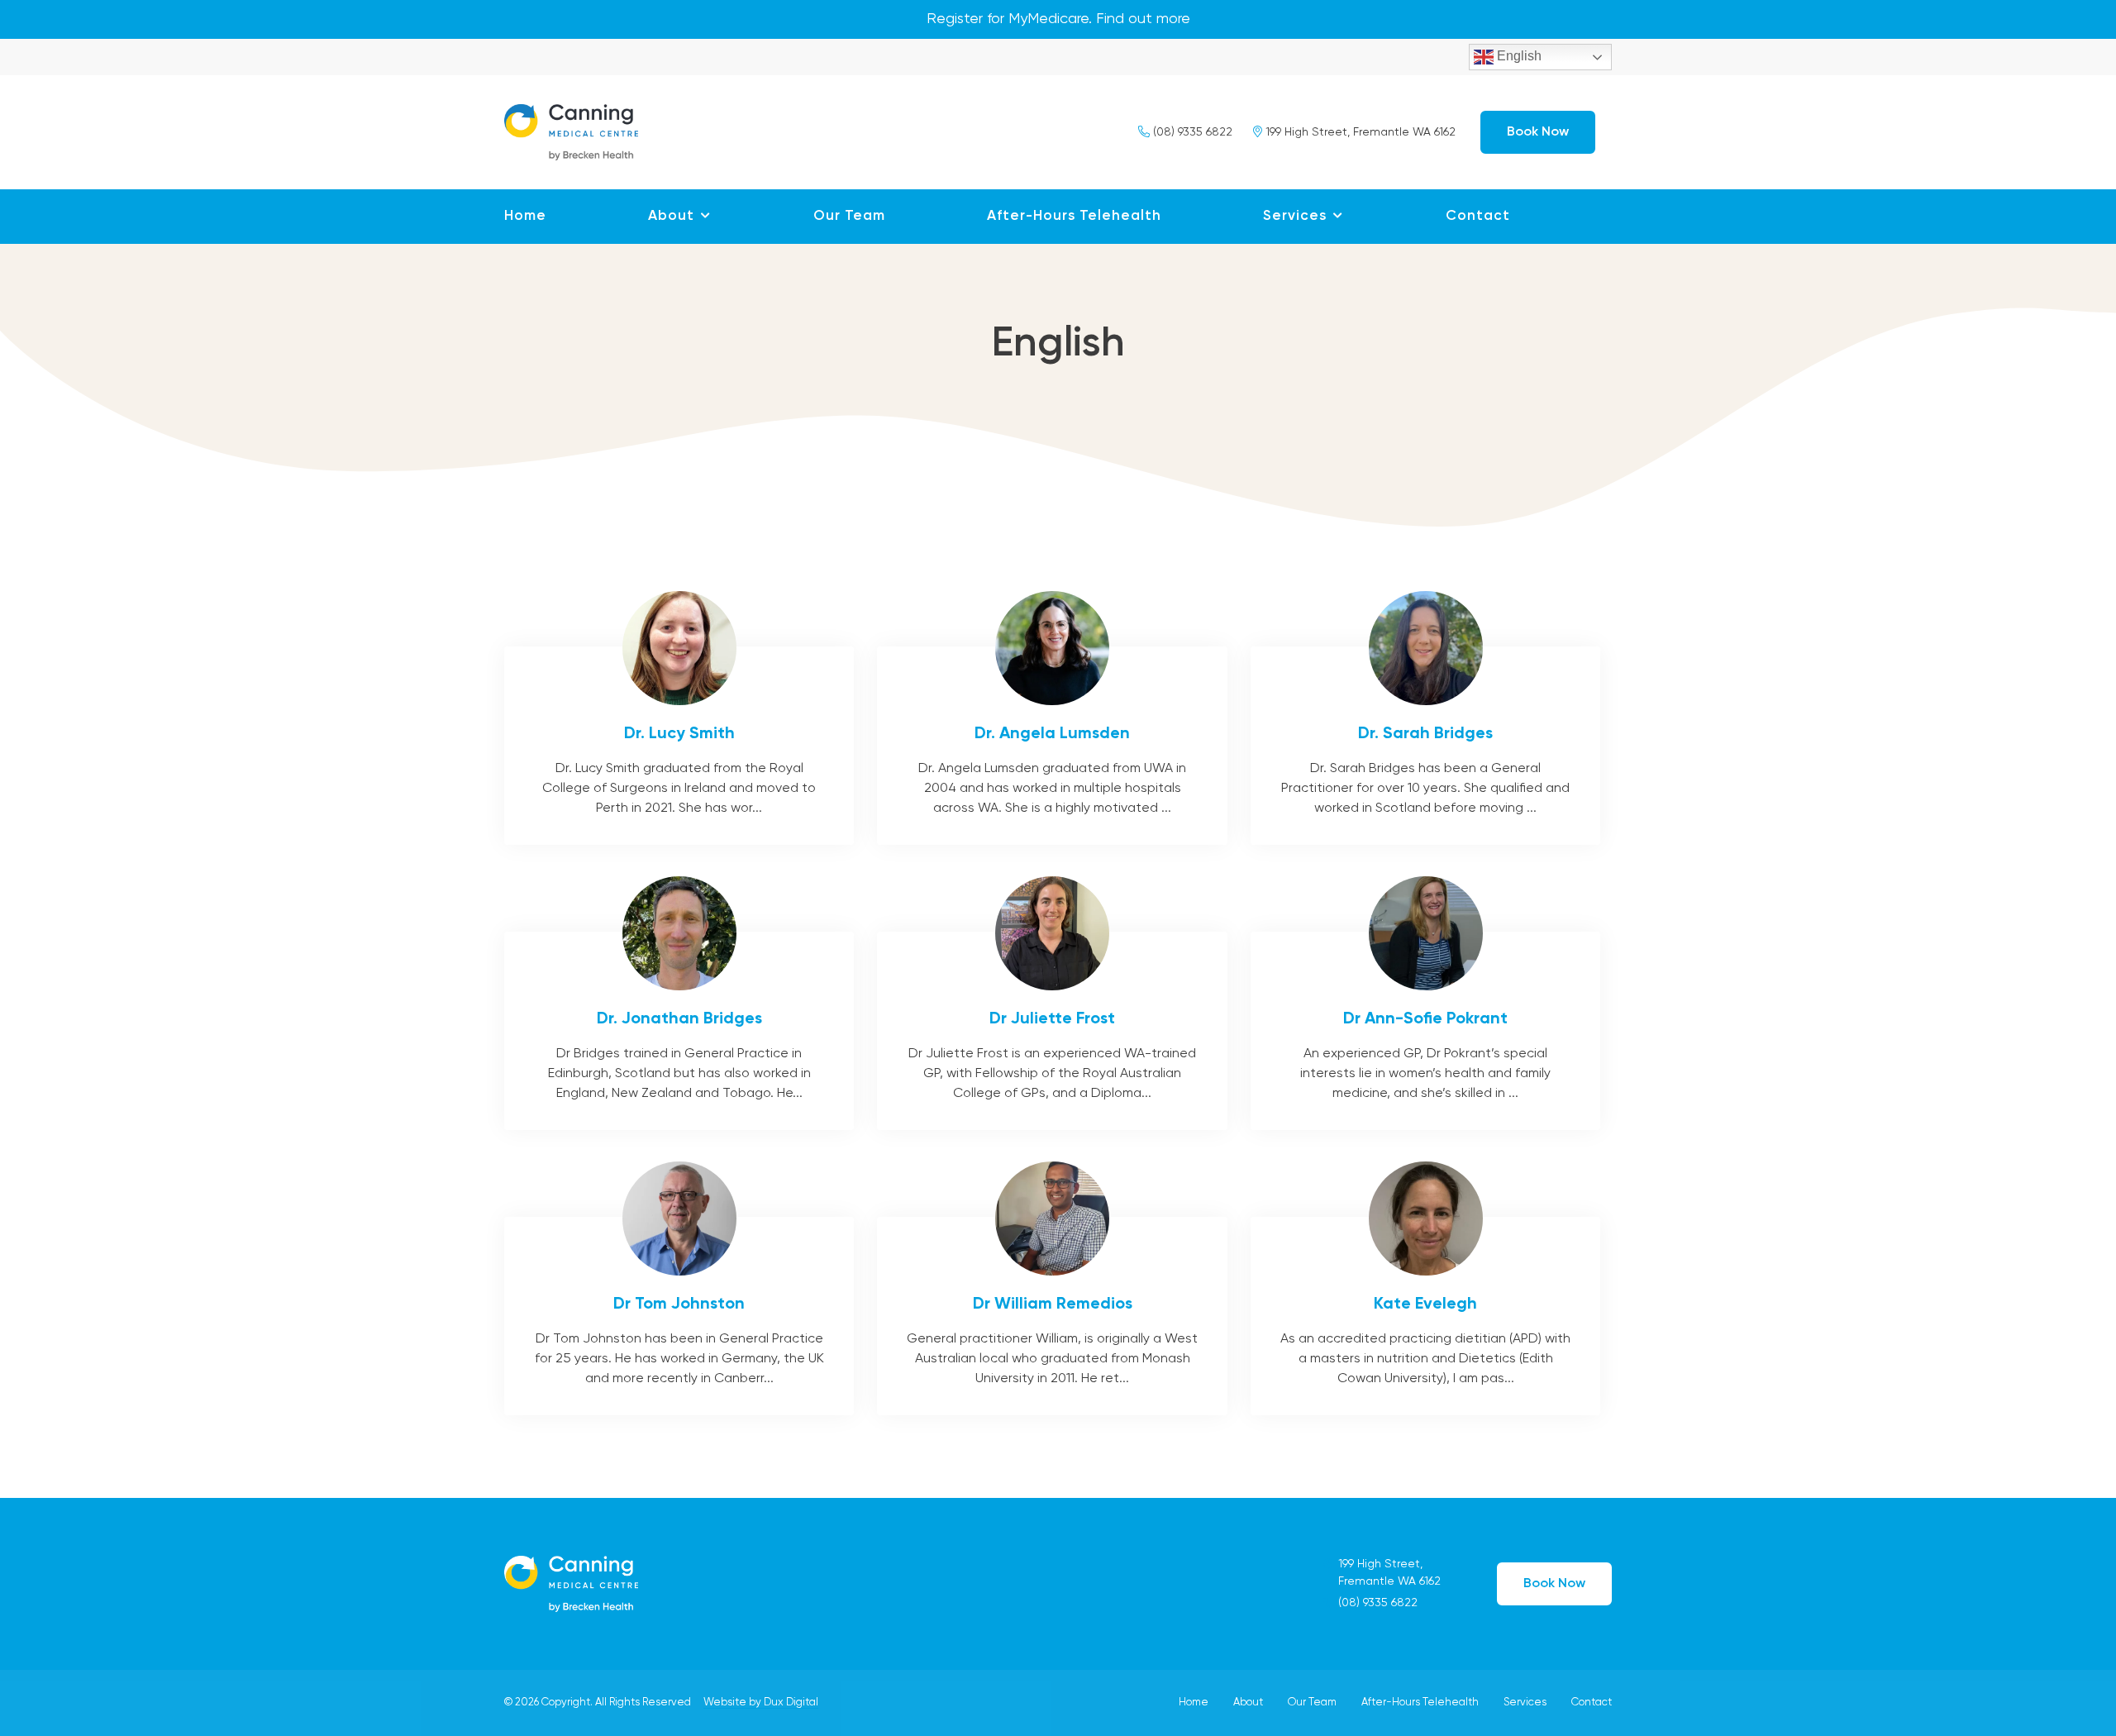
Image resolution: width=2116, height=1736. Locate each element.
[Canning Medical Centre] (571, 130)
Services (1295, 216)
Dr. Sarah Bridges (1425, 746)
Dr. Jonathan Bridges (679, 1031)
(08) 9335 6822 (1191, 132)
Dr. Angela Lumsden (1052, 746)
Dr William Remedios (1052, 1316)
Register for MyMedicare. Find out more (1058, 19)
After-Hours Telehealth (1074, 216)
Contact (1478, 216)
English (1518, 56)
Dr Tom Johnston (679, 1316)
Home (525, 216)
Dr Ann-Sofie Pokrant (1425, 1031)
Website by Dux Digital (761, 1703)
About (671, 216)
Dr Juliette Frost (1052, 1031)
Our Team (849, 216)
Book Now (1538, 132)
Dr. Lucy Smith (679, 746)
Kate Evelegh (1425, 1316)
